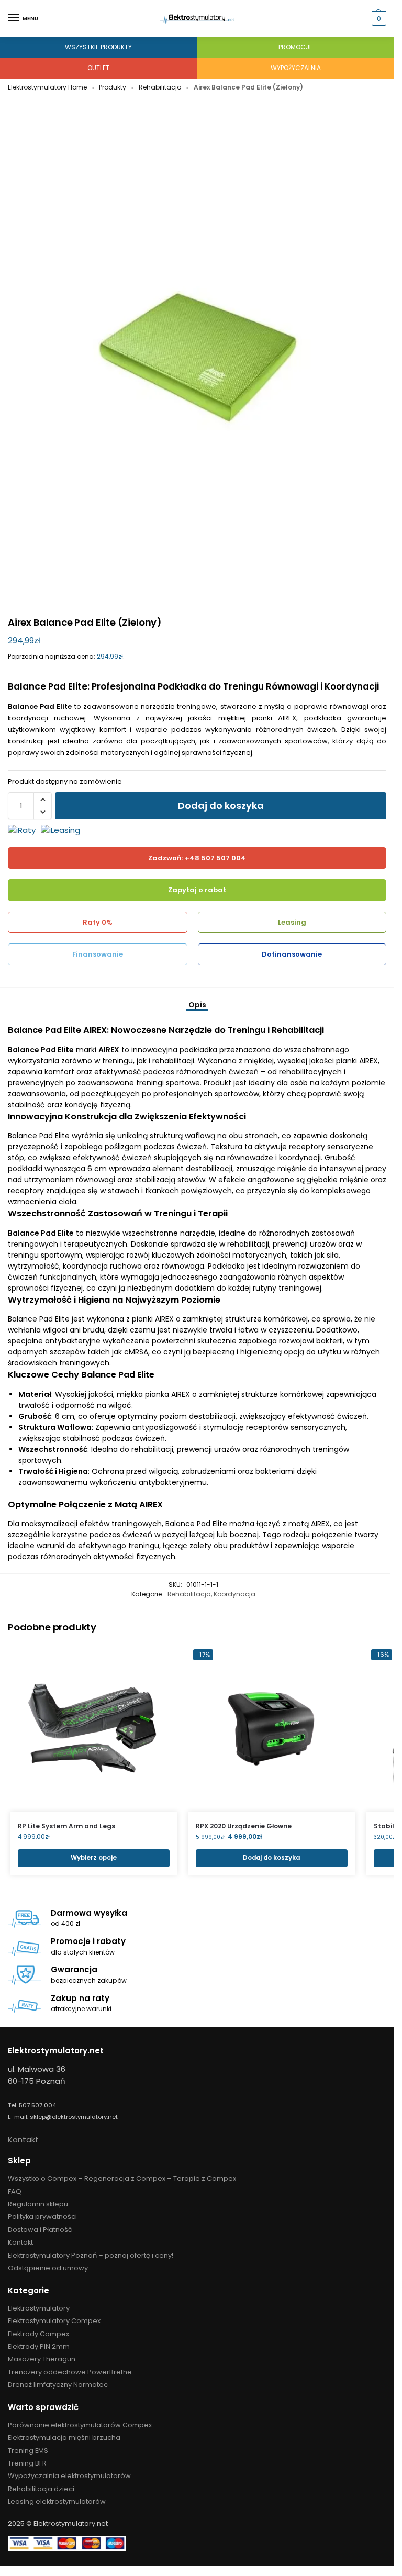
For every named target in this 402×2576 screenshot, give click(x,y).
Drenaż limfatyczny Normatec (58, 2385)
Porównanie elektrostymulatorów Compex (80, 2425)
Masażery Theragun (42, 2359)
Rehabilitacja (160, 87)
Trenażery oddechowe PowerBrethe (70, 2372)
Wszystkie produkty (98, 47)
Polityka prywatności (42, 2217)
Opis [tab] (197, 1005)
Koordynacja (234, 1594)
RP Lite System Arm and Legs (66, 1826)
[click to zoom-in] (197, 357)
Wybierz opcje (94, 1858)
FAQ (15, 2191)
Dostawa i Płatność (40, 2230)
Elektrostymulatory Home (47, 87)
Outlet (98, 68)
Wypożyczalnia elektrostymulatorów (69, 2476)
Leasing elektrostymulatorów (57, 2501)
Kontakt (23, 2140)
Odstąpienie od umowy (48, 2268)
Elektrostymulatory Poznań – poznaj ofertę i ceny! (91, 2255)
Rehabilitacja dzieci (41, 2489)
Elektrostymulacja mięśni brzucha (64, 2438)
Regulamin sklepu (38, 2204)
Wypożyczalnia (296, 68)
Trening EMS (28, 2451)
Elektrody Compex (38, 2334)
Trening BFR (27, 2463)
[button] (378, 18)
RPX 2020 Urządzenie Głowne (244, 1826)
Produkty (113, 87)
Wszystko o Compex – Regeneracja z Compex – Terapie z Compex (122, 2178)
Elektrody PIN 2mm (39, 2346)
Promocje (295, 47)
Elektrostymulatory (39, 2308)
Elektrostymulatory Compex (54, 2321)
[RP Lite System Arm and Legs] (94, 1728)
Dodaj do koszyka (221, 806)
